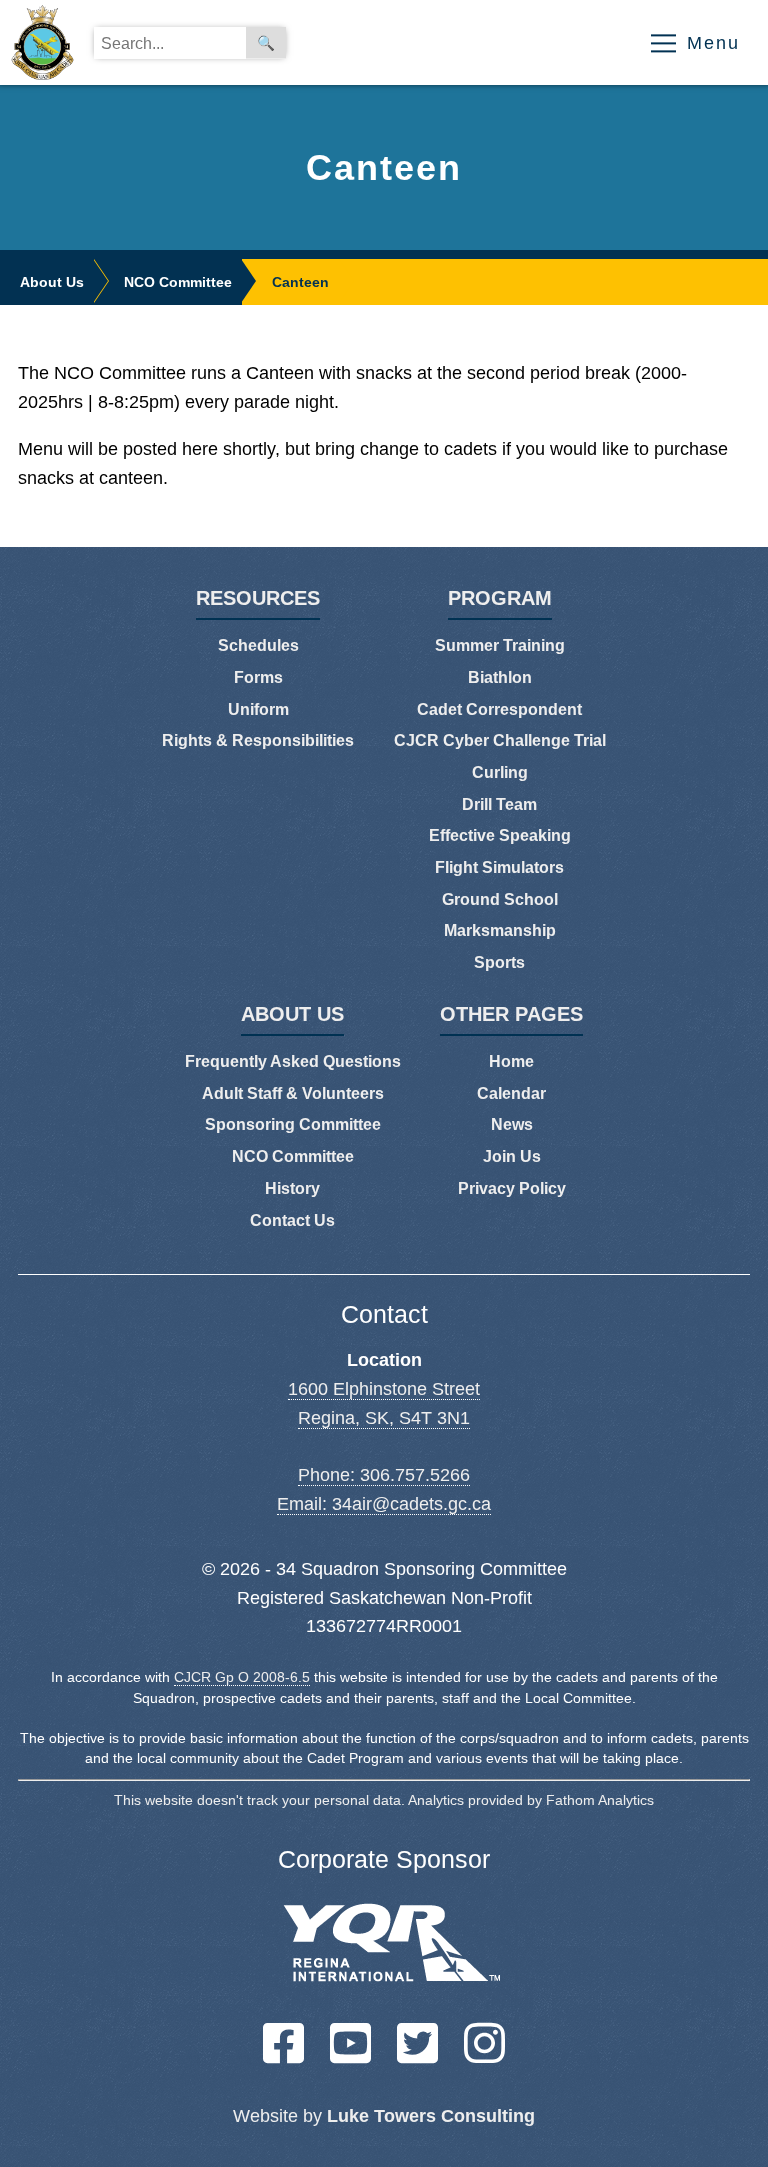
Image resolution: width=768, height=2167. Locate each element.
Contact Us (292, 1220)
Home (511, 1061)
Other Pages (511, 1015)
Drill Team (499, 804)
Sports (499, 962)
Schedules (258, 645)
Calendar (511, 1093)
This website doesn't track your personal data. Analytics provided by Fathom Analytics (384, 1800)
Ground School (500, 899)
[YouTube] (350, 2043)
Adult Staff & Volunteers (293, 1093)
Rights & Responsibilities (258, 740)
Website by (384, 2116)
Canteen (300, 282)
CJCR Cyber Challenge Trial (500, 740)
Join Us (512, 1156)
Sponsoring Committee (293, 1124)
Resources (258, 599)
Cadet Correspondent (499, 709)
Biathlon (500, 677)
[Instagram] (484, 2043)
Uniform (258, 709)
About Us (52, 282)
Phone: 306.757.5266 (384, 1475)
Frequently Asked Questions (293, 1061)
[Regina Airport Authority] (384, 1948)
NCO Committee (178, 282)
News (512, 1124)
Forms (258, 677)
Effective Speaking (500, 835)
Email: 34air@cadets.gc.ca (384, 1504)
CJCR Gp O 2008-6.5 (242, 1677)
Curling (500, 772)
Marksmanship (500, 930)
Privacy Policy (512, 1188)
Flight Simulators (499, 867)
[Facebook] (283, 2043)
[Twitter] (417, 2043)
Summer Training (500, 645)
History (292, 1188)
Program (500, 599)
